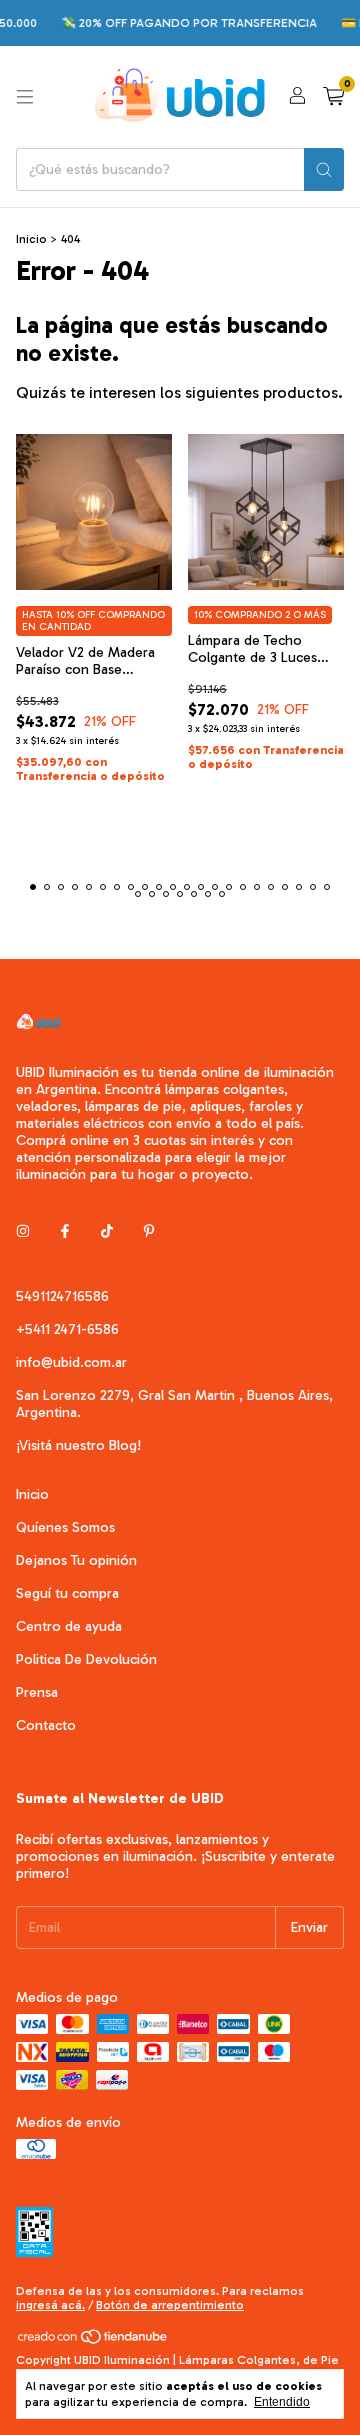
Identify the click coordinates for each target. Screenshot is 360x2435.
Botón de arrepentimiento (170, 2305)
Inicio (31, 239)
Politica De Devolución (86, 1659)
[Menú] (25, 97)
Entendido (282, 2402)
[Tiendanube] (93, 2342)
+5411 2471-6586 (67, 1329)
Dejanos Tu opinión (76, 1560)
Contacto (46, 1725)
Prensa (37, 1692)
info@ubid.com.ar (71, 1362)
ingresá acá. (50, 2305)
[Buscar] (324, 169)
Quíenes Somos (65, 1527)
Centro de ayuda (69, 1626)
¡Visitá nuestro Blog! (78, 1445)
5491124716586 (62, 1296)
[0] (333, 97)
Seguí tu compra (67, 1593)
